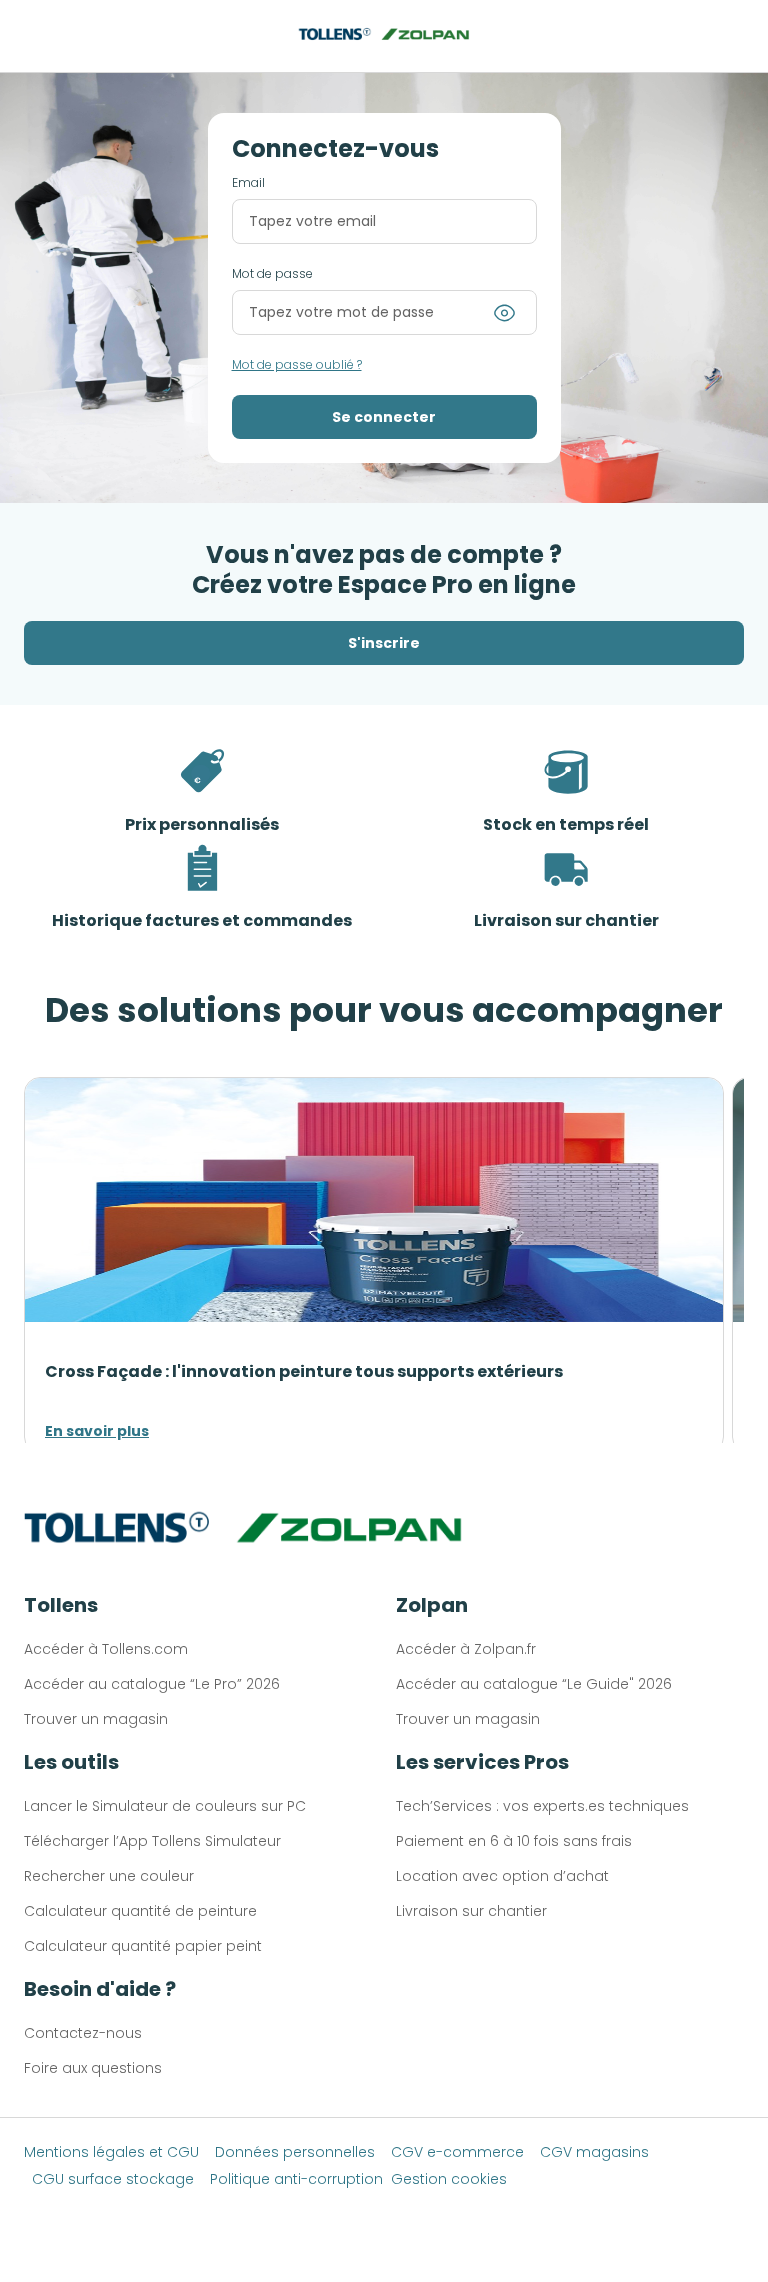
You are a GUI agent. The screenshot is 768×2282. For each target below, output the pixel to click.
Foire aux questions (93, 2068)
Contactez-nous (83, 2033)
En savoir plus (97, 1431)
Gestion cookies (449, 2179)
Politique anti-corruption (296, 2179)
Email (248, 183)
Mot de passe (272, 274)
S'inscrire (384, 643)
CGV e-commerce (457, 2152)
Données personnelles (295, 2152)
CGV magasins (594, 2152)
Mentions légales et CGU (111, 2152)
